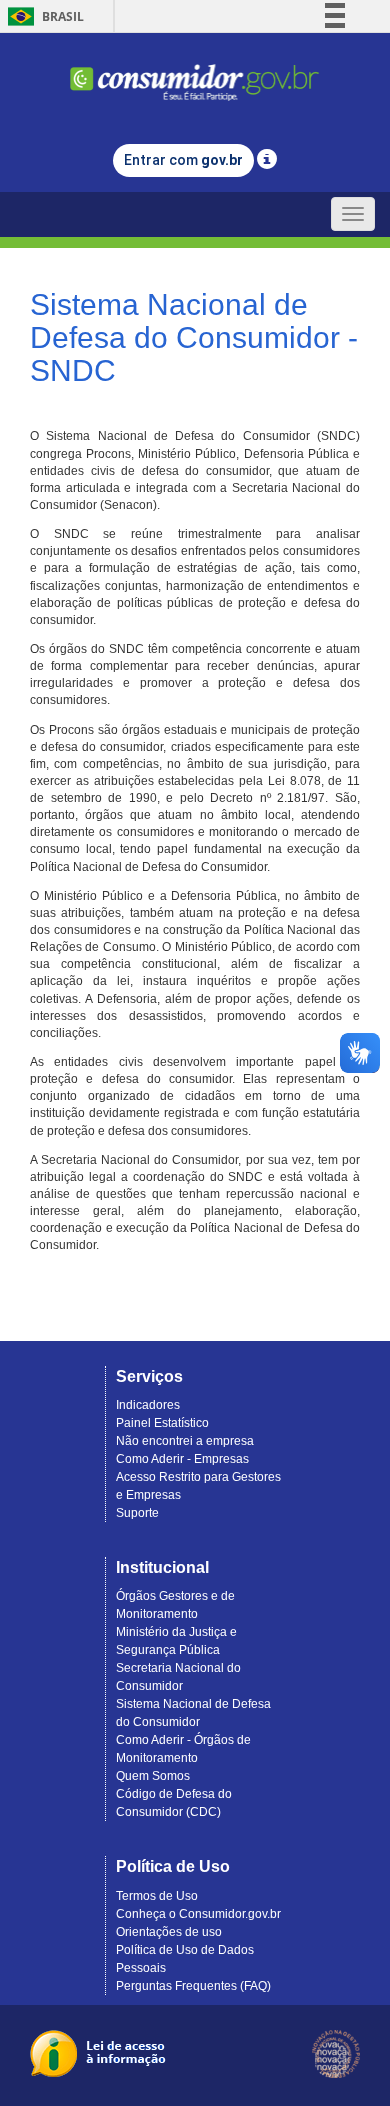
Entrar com (183, 160)
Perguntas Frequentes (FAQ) (193, 1986)
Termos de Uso (157, 1896)
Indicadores (148, 1405)
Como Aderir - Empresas (182, 1459)
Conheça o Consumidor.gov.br (198, 1914)
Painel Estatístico (162, 1423)
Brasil (42, 16)
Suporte (137, 1513)
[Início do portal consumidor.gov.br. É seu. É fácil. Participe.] (195, 73)
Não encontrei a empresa (185, 1441)
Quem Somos (153, 1776)
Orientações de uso (169, 1932)
